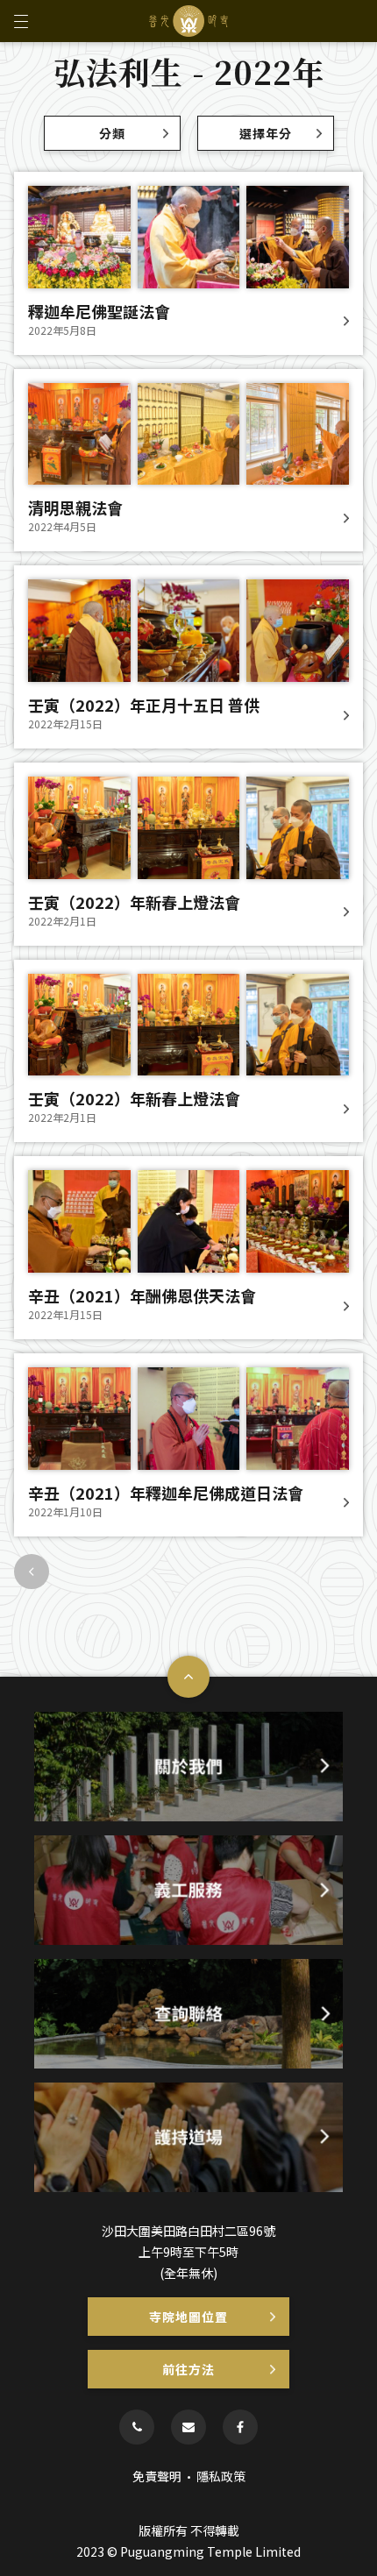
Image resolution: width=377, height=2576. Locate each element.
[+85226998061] (137, 2427)
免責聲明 (157, 2476)
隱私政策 (221, 2476)
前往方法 (188, 2369)
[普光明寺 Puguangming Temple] (188, 21)
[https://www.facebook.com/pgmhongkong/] (240, 2427)
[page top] (188, 1677)
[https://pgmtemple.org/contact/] (188, 2427)
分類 (112, 133)
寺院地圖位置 (188, 2317)
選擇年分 (266, 133)
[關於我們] (188, 1767)
